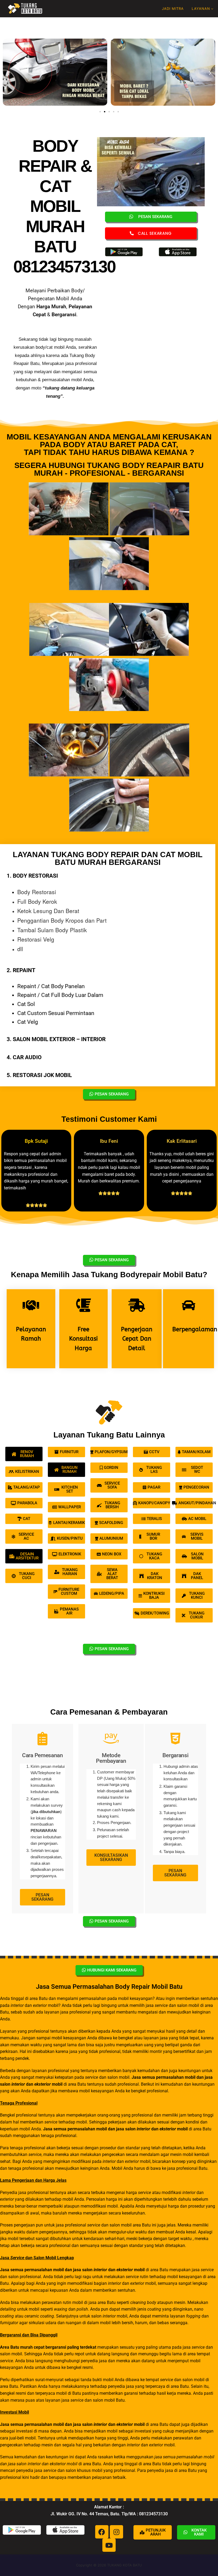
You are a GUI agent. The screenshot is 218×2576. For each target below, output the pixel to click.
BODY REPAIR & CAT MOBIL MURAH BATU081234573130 (64, 206)
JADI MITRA (173, 9)
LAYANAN (201, 9)
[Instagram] (116, 2532)
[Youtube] (109, 2545)
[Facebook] (102, 2532)
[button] (8, 73)
